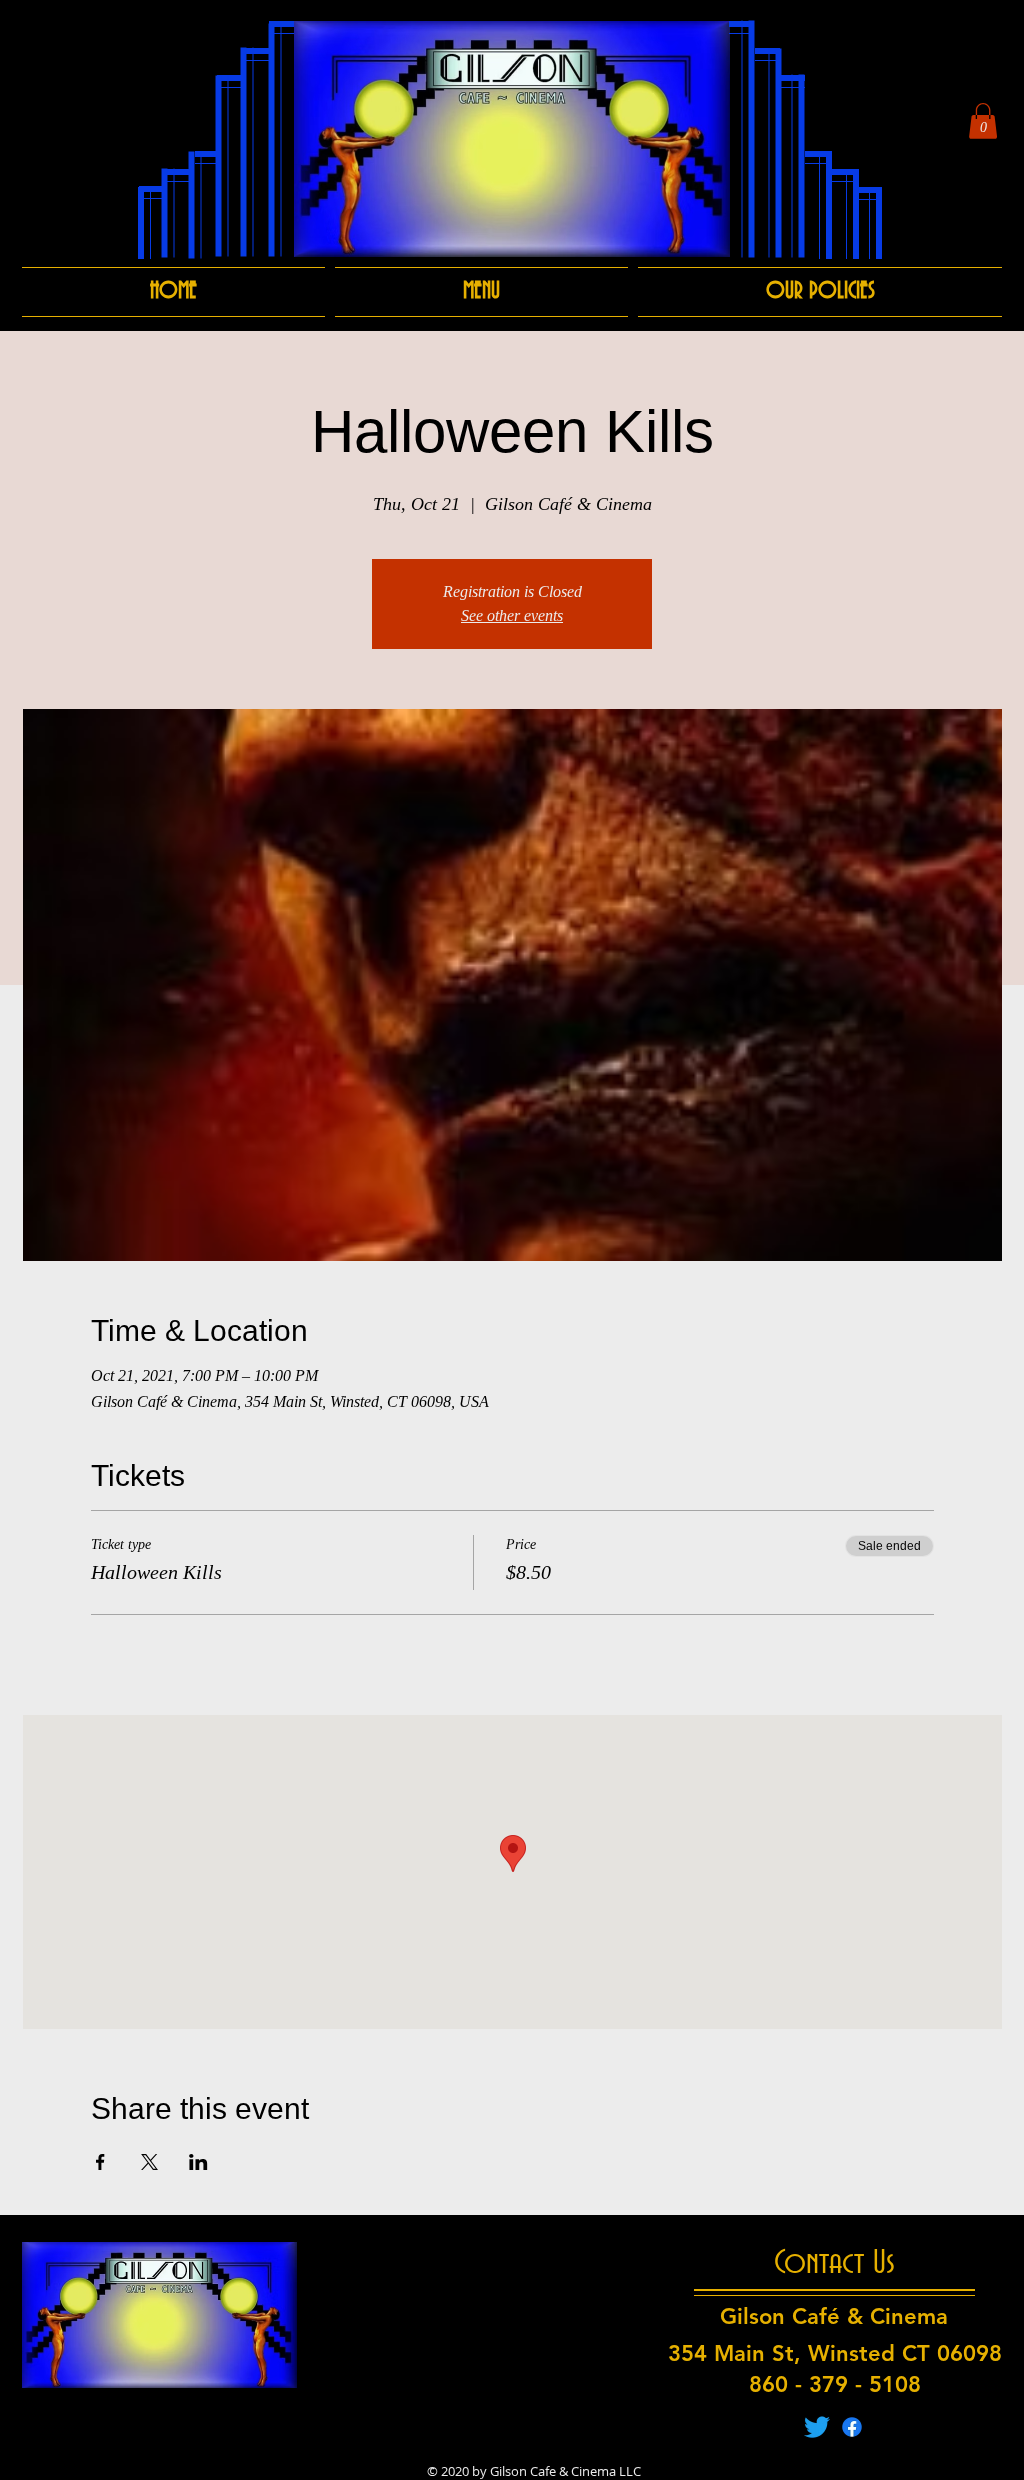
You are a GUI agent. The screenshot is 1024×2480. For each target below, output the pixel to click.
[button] (983, 121)
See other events (512, 615)
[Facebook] (852, 2427)
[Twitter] (817, 2427)
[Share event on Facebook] (100, 2162)
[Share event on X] (149, 2162)
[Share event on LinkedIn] (198, 2162)
